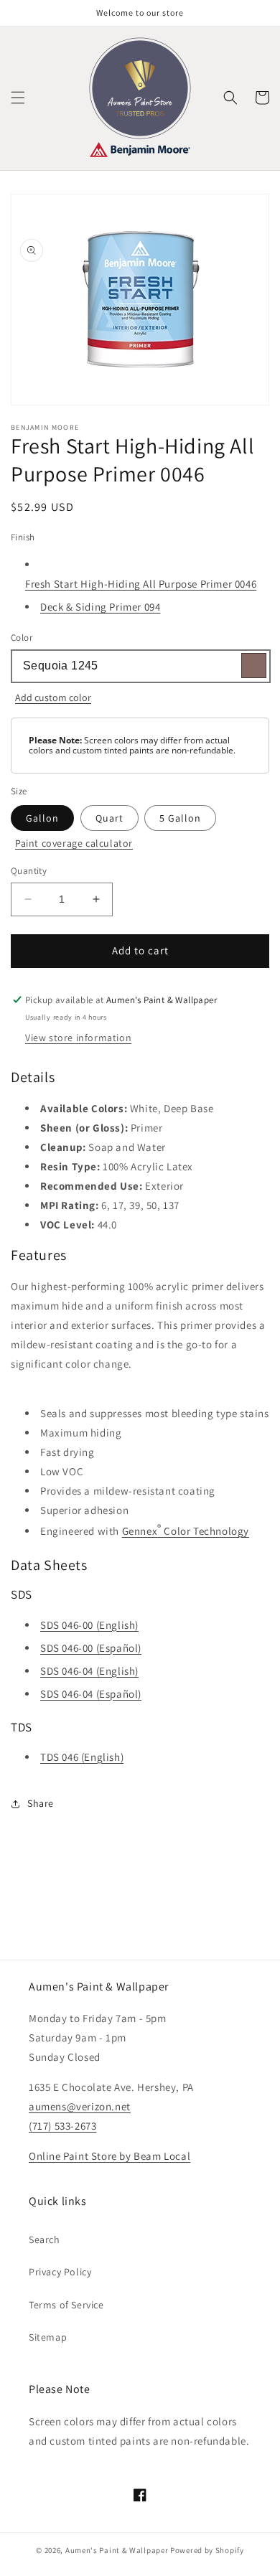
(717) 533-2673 (62, 2126)
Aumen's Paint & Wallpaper (117, 2550)
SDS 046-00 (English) (89, 1625)
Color (22, 638)
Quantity (29, 871)
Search (45, 2239)
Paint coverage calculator (74, 843)
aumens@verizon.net (80, 2106)
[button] (18, 98)
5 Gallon (180, 818)
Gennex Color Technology (186, 1529)
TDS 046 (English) (82, 1757)
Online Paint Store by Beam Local (109, 2156)
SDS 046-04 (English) (89, 1671)
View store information (78, 1038)
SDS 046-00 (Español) (91, 1648)
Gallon (42, 818)
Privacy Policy (60, 2272)
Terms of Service (66, 2305)
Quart (109, 818)
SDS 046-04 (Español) (91, 1694)
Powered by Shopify (207, 2550)
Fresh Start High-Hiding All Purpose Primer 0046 (141, 584)
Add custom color (53, 697)
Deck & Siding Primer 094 (100, 607)
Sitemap (48, 2337)
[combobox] (140, 666)
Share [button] (41, 1803)
